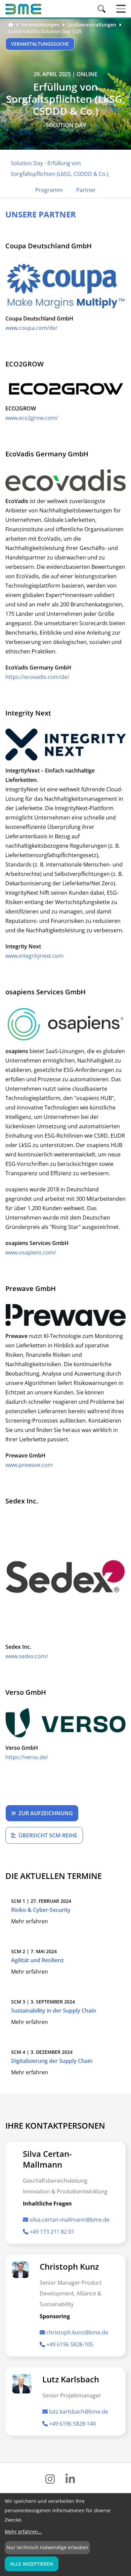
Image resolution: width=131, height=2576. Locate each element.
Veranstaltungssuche (40, 44)
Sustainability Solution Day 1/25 (45, 31)
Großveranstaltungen (92, 25)
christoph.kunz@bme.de (77, 2332)
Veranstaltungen (40, 25)
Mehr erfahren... (23, 2532)
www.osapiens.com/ (31, 1252)
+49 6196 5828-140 (72, 2424)
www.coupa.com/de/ (31, 328)
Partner (86, 190)
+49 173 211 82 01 (52, 2232)
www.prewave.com (29, 1465)
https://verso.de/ (27, 1757)
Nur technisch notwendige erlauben (48, 2547)
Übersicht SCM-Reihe (48, 1835)
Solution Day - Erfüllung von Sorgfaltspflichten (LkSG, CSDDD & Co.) (60, 168)
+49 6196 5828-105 (70, 2344)
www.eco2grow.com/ (32, 418)
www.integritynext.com (34, 956)
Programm (49, 190)
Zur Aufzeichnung (46, 1813)
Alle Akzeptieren (32, 2564)
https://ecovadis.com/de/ (37, 677)
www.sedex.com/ (27, 1656)
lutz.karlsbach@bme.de (79, 2412)
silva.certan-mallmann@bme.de (70, 2220)
